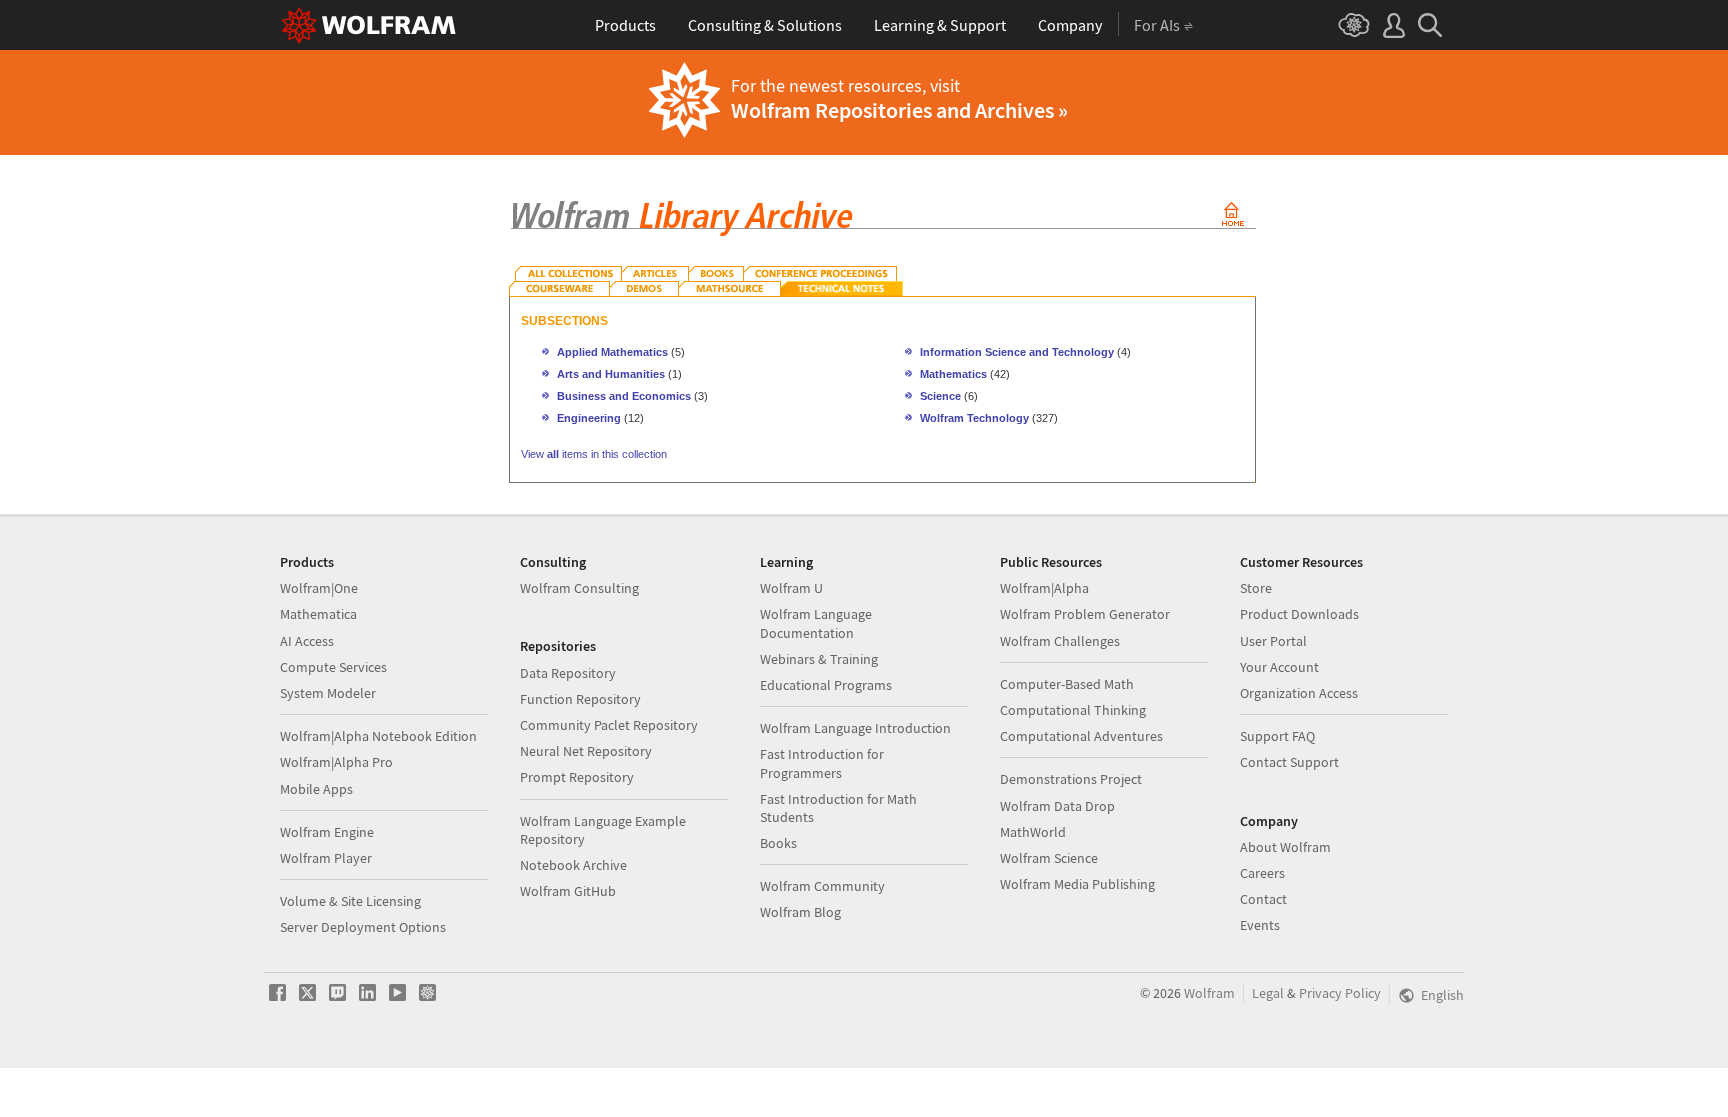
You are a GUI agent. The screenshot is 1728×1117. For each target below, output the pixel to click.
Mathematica (318, 614)
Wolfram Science (1049, 858)
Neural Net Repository (586, 751)
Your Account (1279, 667)
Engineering (589, 418)
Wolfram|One (319, 588)
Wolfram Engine (327, 832)
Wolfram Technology (974, 418)
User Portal (1273, 641)
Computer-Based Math (1067, 684)
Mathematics (953, 374)
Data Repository (568, 673)
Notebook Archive (573, 865)
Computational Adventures (1081, 736)
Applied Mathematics (612, 352)
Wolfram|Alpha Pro (336, 762)
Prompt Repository (577, 777)
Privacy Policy (1340, 993)
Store (1256, 588)
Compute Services (333, 667)
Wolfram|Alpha (1044, 588)
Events (1260, 925)
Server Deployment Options (363, 927)
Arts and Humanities (611, 374)
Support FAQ (1277, 736)
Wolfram (1209, 993)
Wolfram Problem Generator (1085, 614)
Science (940, 396)
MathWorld (1033, 832)
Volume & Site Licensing (350, 901)
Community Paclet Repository (609, 725)
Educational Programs (826, 685)
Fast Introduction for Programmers (822, 763)
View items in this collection (594, 454)
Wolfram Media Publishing (1077, 884)
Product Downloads (1299, 614)
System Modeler (328, 693)
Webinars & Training (819, 659)
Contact (1263, 899)
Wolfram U (791, 588)
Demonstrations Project (1071, 779)
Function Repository (580, 699)
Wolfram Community (822, 886)
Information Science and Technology (1017, 352)
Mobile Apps (316, 789)
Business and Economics (624, 396)
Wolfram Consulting (579, 588)
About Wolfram (1285, 847)
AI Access (307, 641)
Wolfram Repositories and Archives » (899, 110)
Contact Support (1289, 762)
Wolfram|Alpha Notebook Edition (378, 736)
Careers (1262, 873)
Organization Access (1299, 693)
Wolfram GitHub (568, 891)
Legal (1268, 993)
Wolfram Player (326, 858)
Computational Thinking (1073, 710)
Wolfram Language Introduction (855, 728)
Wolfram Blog (800, 912)
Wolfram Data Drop (1057, 806)
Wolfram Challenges (1060, 641)
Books (778, 843)
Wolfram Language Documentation (816, 623)
